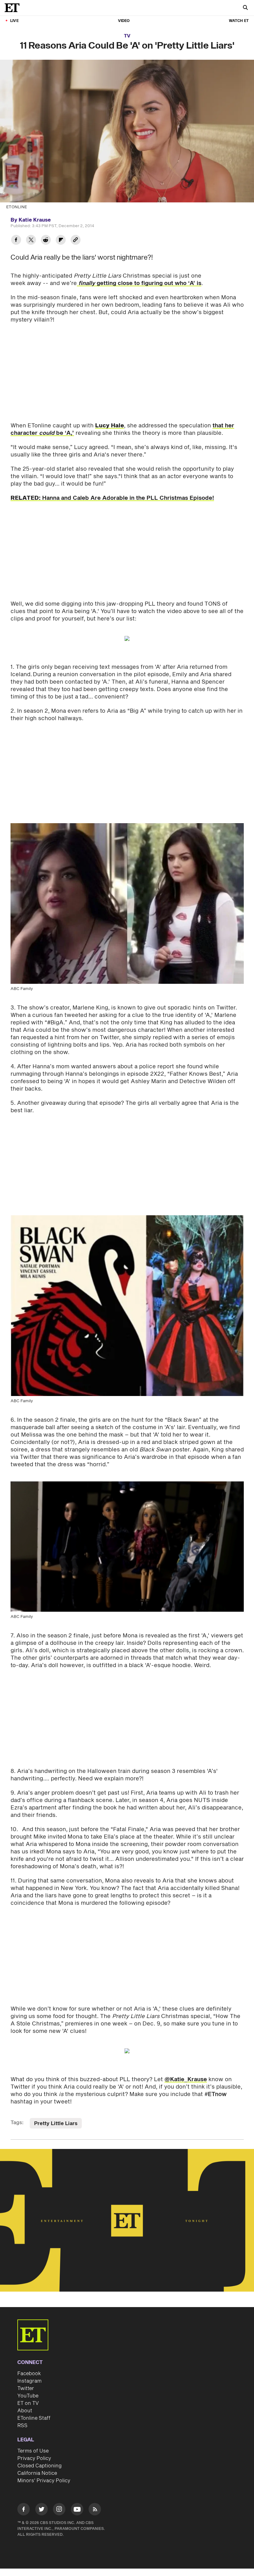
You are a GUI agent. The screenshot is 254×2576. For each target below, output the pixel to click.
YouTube (28, 2396)
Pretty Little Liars (56, 2124)
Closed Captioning (39, 2466)
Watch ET (239, 21)
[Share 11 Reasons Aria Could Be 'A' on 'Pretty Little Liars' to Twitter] (31, 241)
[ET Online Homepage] (14, 8)
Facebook (29, 2374)
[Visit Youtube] (77, 2509)
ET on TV (28, 2403)
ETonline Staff (34, 2418)
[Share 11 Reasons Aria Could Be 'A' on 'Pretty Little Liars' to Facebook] (16, 241)
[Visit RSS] (95, 2510)
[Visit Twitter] (42, 2510)
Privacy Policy (34, 2458)
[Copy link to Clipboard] (76, 241)
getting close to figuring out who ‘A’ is (140, 283)
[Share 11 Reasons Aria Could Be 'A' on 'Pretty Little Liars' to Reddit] (46, 241)
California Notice (37, 2473)
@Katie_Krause (186, 2079)
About (25, 2411)
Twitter (26, 2388)
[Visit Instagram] (59, 2510)
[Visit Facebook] (24, 2510)
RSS (22, 2426)
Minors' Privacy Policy (44, 2481)
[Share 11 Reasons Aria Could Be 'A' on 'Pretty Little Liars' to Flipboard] (61, 241)
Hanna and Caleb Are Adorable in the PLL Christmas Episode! (112, 498)
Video (124, 21)
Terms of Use (33, 2451)
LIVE (14, 21)
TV (127, 36)
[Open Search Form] (245, 8)
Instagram (29, 2381)
